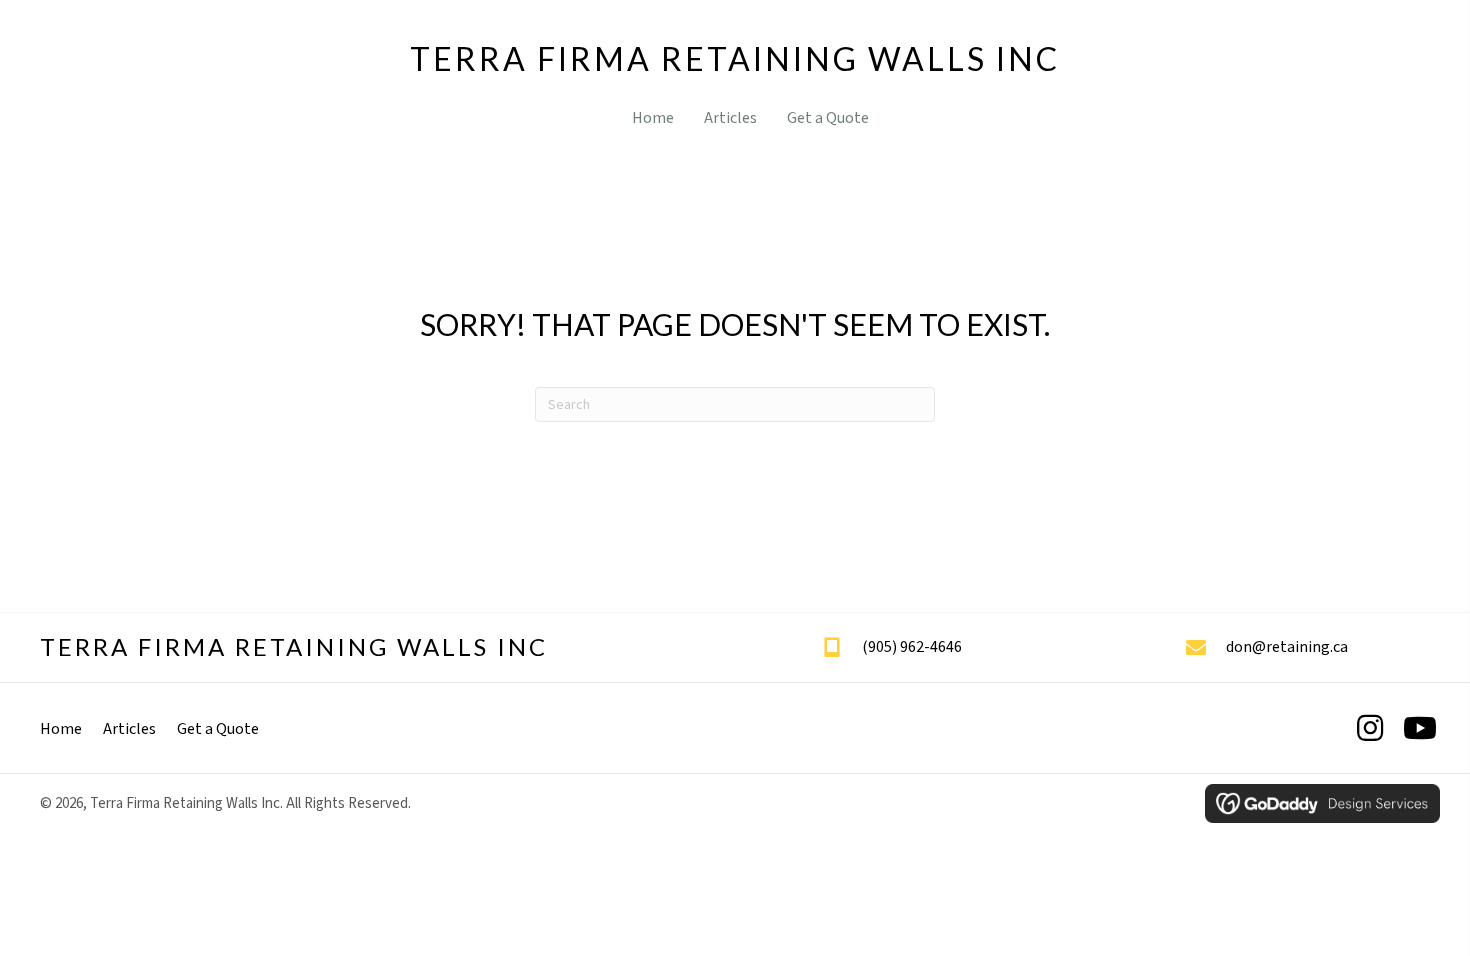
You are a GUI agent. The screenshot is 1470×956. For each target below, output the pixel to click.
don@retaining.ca (1287, 647)
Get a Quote (218, 729)
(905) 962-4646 (912, 647)
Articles (129, 729)
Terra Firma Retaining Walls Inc (735, 58)
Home (61, 729)
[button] (1370, 728)
